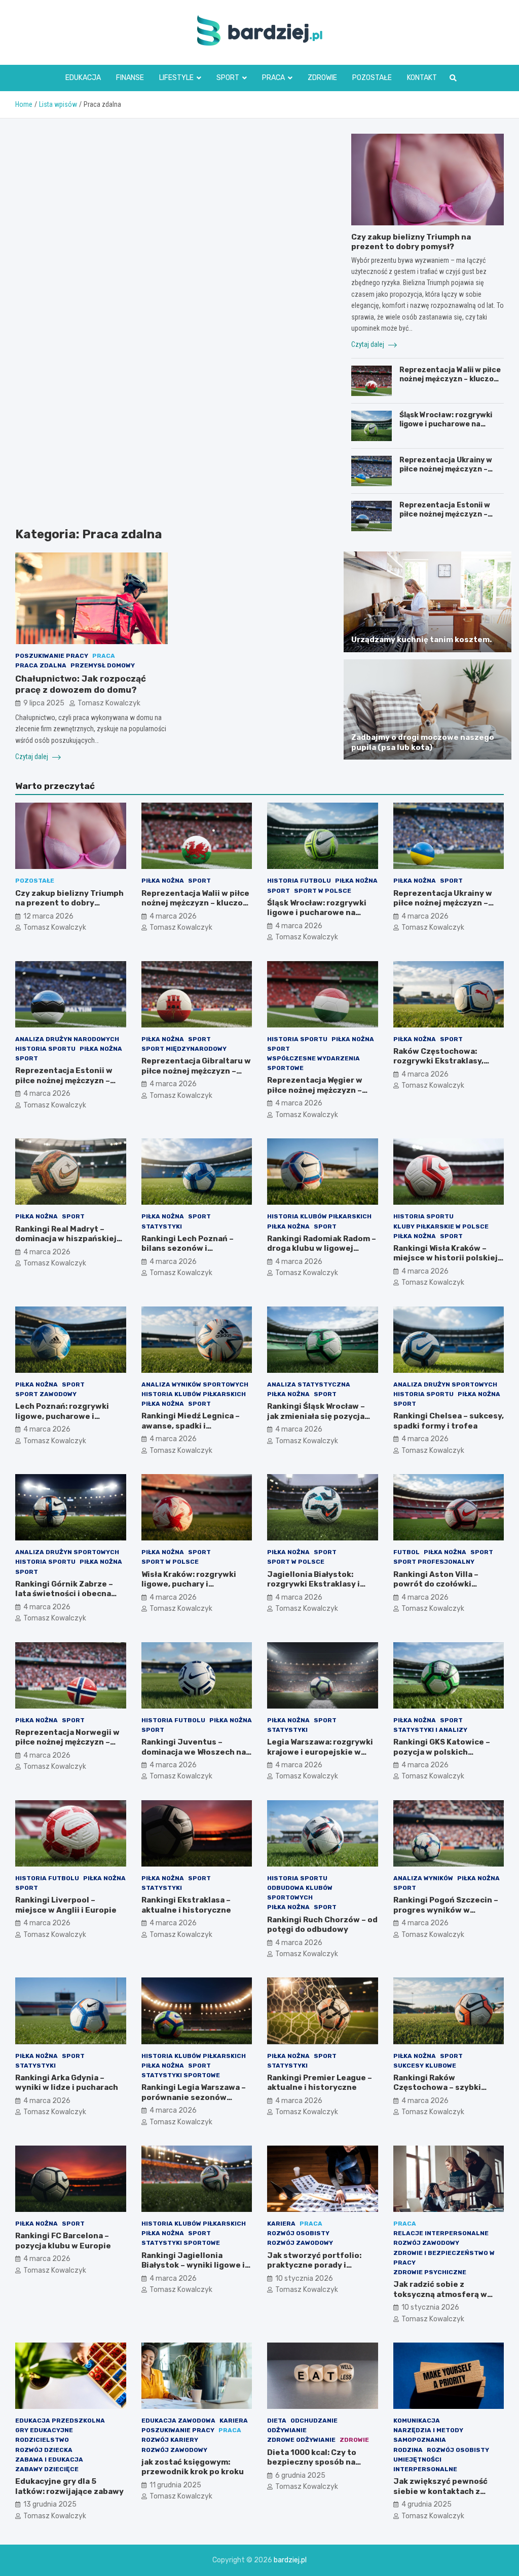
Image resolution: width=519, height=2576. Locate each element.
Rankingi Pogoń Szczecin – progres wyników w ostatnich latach (446, 1910)
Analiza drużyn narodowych (67, 1039)
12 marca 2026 (48, 916)
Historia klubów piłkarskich (319, 1216)
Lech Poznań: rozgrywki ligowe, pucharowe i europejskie (62, 1416)
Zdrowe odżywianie (301, 2440)
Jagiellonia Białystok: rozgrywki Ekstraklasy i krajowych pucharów (313, 1584)
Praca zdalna (41, 665)
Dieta (277, 2421)
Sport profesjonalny (434, 1562)
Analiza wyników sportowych (195, 1384)
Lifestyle (176, 78)
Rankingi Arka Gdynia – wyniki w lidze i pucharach (67, 2083)
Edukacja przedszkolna (60, 2421)
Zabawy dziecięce (47, 2469)
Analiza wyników (423, 1878)
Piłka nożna (163, 881)
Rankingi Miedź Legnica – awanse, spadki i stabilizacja (191, 1426)
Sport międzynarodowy (184, 1049)
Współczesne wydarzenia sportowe (313, 1063)
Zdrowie (322, 78)
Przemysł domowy (103, 665)
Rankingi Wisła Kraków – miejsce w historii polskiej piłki (446, 1258)
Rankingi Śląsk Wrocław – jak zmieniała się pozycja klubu (316, 1416)
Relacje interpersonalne (441, 2233)
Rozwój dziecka (44, 2450)
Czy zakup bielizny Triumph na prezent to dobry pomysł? (411, 242)
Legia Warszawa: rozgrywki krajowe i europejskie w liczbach (320, 1752)
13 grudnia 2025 (50, 2504)
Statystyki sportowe (181, 2075)
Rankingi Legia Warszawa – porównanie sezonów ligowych (194, 2097)
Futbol (406, 1552)
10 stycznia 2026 (304, 2278)
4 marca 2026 (173, 916)
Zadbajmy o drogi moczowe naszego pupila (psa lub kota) (423, 742)
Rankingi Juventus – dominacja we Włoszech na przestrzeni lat (194, 1752)
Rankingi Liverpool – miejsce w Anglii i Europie (66, 1905)
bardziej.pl (290, 2560)
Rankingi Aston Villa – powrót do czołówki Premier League (436, 1584)
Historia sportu (45, 1049)
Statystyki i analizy (430, 1730)
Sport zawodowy (46, 1394)
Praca (273, 78)
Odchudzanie (314, 2421)
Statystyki (162, 1226)
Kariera (281, 2224)
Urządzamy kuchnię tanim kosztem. (421, 640)
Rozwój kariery (170, 2440)
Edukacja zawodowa (178, 2421)
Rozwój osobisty (298, 2233)
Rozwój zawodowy (300, 2243)
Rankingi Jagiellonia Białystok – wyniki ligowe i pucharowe (193, 2265)
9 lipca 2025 (44, 703)
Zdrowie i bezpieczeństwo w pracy (444, 2258)
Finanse (130, 78)
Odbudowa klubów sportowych (300, 1893)
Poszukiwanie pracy (52, 656)
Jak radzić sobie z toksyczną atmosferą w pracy (440, 2294)
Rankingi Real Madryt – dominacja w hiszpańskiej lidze (66, 1239)
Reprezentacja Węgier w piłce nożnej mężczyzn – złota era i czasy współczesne (315, 1095)
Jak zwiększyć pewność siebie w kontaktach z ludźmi (440, 2491)
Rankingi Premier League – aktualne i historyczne (320, 2083)
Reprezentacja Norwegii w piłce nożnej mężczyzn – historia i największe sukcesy (67, 1747)
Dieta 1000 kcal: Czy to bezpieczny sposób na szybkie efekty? (312, 2462)
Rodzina (408, 2450)
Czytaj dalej (32, 757)
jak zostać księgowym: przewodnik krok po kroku (193, 2467)
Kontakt (422, 78)
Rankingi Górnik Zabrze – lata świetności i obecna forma (64, 1594)
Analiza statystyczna (309, 1384)
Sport (228, 78)
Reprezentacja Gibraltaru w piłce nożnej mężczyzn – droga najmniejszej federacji (196, 1076)
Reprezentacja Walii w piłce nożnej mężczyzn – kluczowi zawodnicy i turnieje (451, 379)
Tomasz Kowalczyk (109, 703)
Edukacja (83, 78)
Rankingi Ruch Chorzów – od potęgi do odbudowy (322, 1925)
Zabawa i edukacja (49, 2460)
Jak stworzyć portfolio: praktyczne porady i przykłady (314, 2265)
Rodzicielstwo (42, 2440)
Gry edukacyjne (44, 2430)
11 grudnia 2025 (175, 2485)
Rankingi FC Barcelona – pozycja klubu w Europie (63, 2241)
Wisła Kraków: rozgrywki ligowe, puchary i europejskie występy (189, 1584)
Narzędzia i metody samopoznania (428, 2435)
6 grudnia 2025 (300, 2475)
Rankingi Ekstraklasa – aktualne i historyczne (186, 1905)
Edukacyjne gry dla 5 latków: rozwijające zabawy (69, 2486)
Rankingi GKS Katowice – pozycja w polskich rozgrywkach (442, 1752)
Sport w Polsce (323, 891)
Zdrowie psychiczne (430, 2272)
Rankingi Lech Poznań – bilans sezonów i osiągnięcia (188, 1249)
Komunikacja (417, 2421)
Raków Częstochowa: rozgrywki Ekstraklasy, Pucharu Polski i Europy (440, 1061)
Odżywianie (287, 2430)
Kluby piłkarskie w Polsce (441, 1226)
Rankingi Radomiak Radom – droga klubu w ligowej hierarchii (322, 1249)
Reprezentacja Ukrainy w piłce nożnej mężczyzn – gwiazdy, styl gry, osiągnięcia (446, 474)
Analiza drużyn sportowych (445, 1384)
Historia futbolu (299, 881)
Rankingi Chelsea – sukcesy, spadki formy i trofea (449, 1421)
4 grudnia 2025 (427, 2504)
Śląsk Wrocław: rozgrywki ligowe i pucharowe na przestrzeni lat (446, 424)
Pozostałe (372, 78)
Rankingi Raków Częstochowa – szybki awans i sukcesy (437, 2088)
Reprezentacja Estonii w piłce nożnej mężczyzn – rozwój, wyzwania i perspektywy (445, 519)
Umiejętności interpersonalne (425, 2464)
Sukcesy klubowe (425, 2066)
